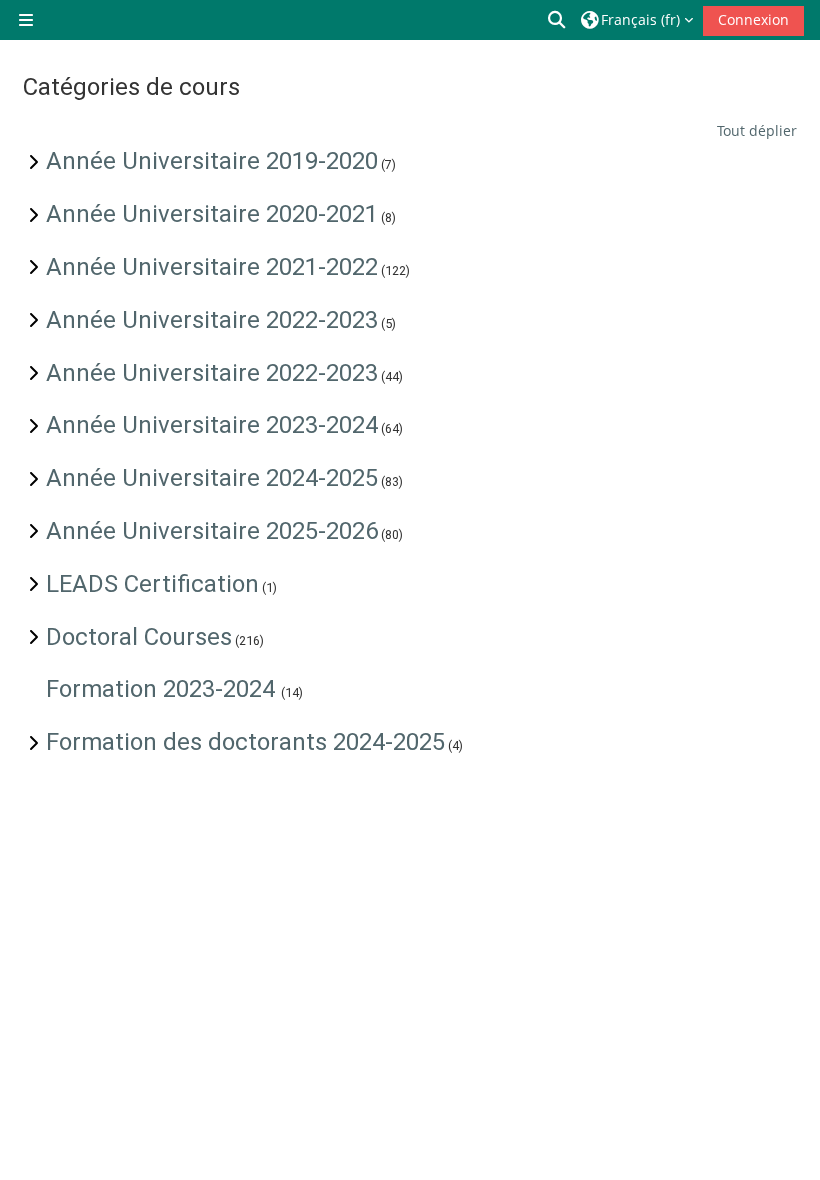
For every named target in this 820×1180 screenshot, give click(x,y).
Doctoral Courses (139, 637)
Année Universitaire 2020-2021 (212, 214)
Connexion (753, 19)
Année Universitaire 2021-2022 (212, 267)
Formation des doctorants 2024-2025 (245, 742)
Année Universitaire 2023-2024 (212, 425)
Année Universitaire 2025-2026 (212, 531)
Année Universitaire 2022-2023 (212, 320)
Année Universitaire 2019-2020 (212, 161)
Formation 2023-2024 (163, 689)
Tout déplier (757, 130)
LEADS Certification (152, 584)
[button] (558, 20)
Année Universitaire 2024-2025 (212, 478)
